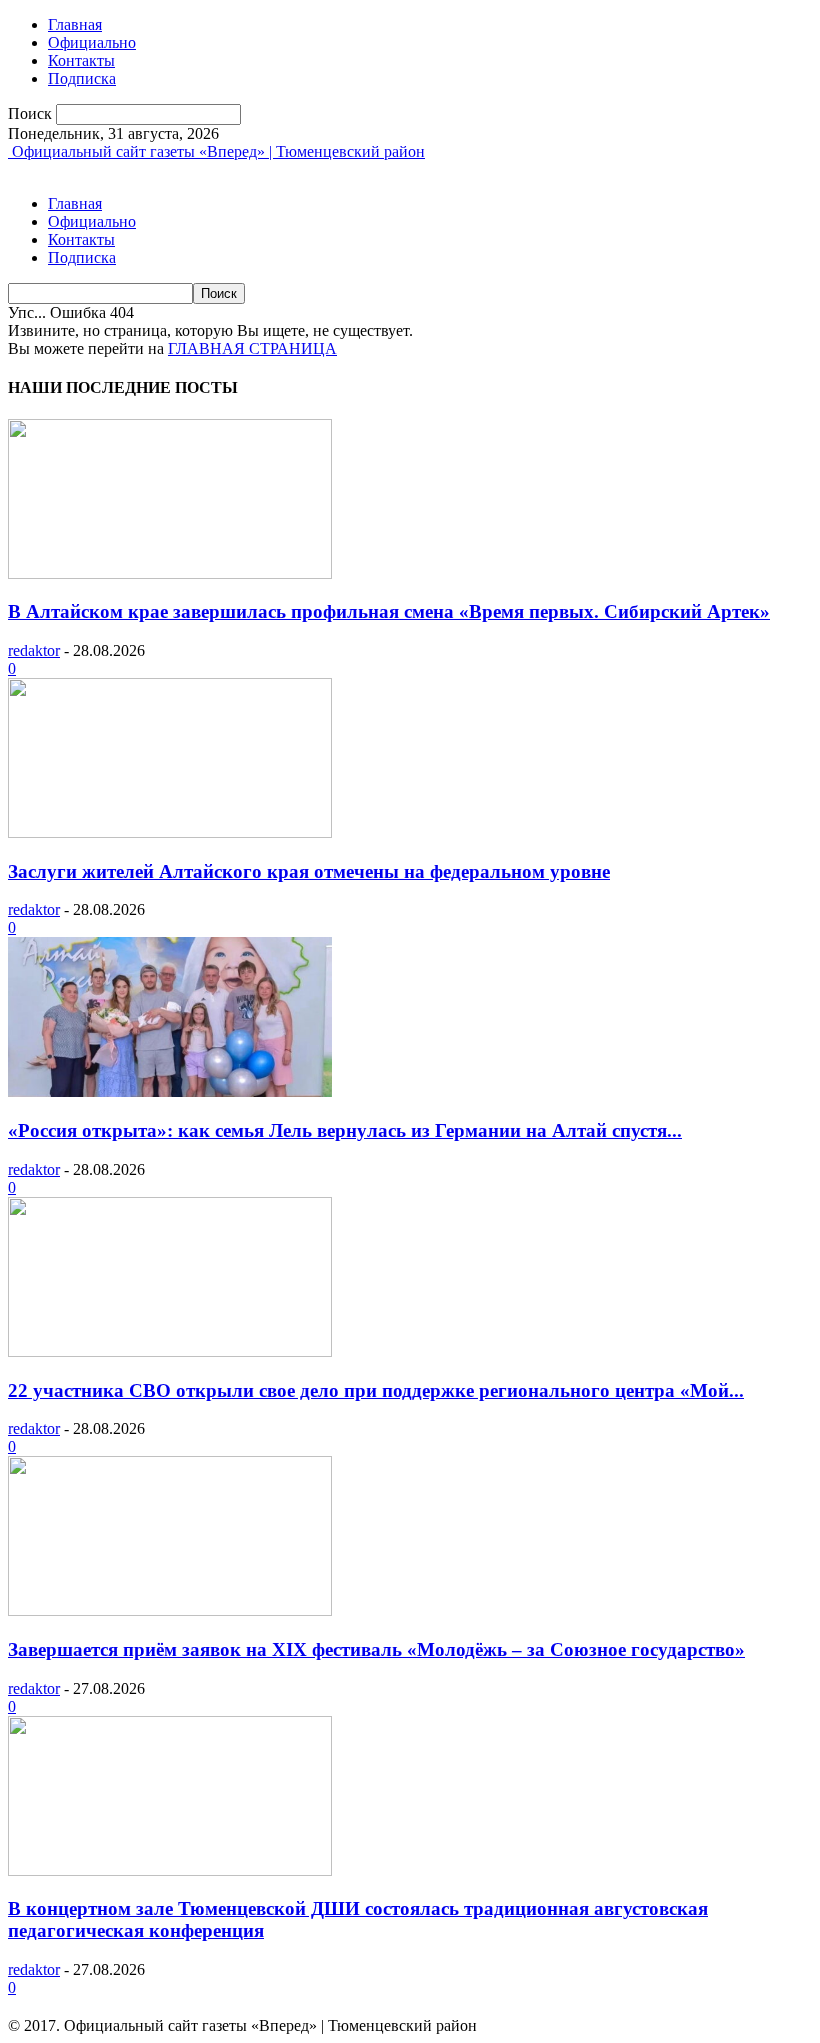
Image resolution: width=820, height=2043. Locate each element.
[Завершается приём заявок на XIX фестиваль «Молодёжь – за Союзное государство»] (170, 1610)
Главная (75, 24)
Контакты (81, 60)
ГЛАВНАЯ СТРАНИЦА (252, 348)
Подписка (82, 78)
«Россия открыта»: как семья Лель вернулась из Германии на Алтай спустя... (345, 1130)
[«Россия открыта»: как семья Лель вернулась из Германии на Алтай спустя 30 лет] (170, 1091)
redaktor (34, 650)
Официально (92, 42)
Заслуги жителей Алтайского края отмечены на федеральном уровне (309, 871)
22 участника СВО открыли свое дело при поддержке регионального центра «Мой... (376, 1390)
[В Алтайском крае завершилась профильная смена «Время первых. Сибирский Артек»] (170, 573)
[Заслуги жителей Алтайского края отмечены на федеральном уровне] (170, 832)
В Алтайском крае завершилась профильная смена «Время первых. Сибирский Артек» (389, 611)
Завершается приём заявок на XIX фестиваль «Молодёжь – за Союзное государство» (376, 1649)
